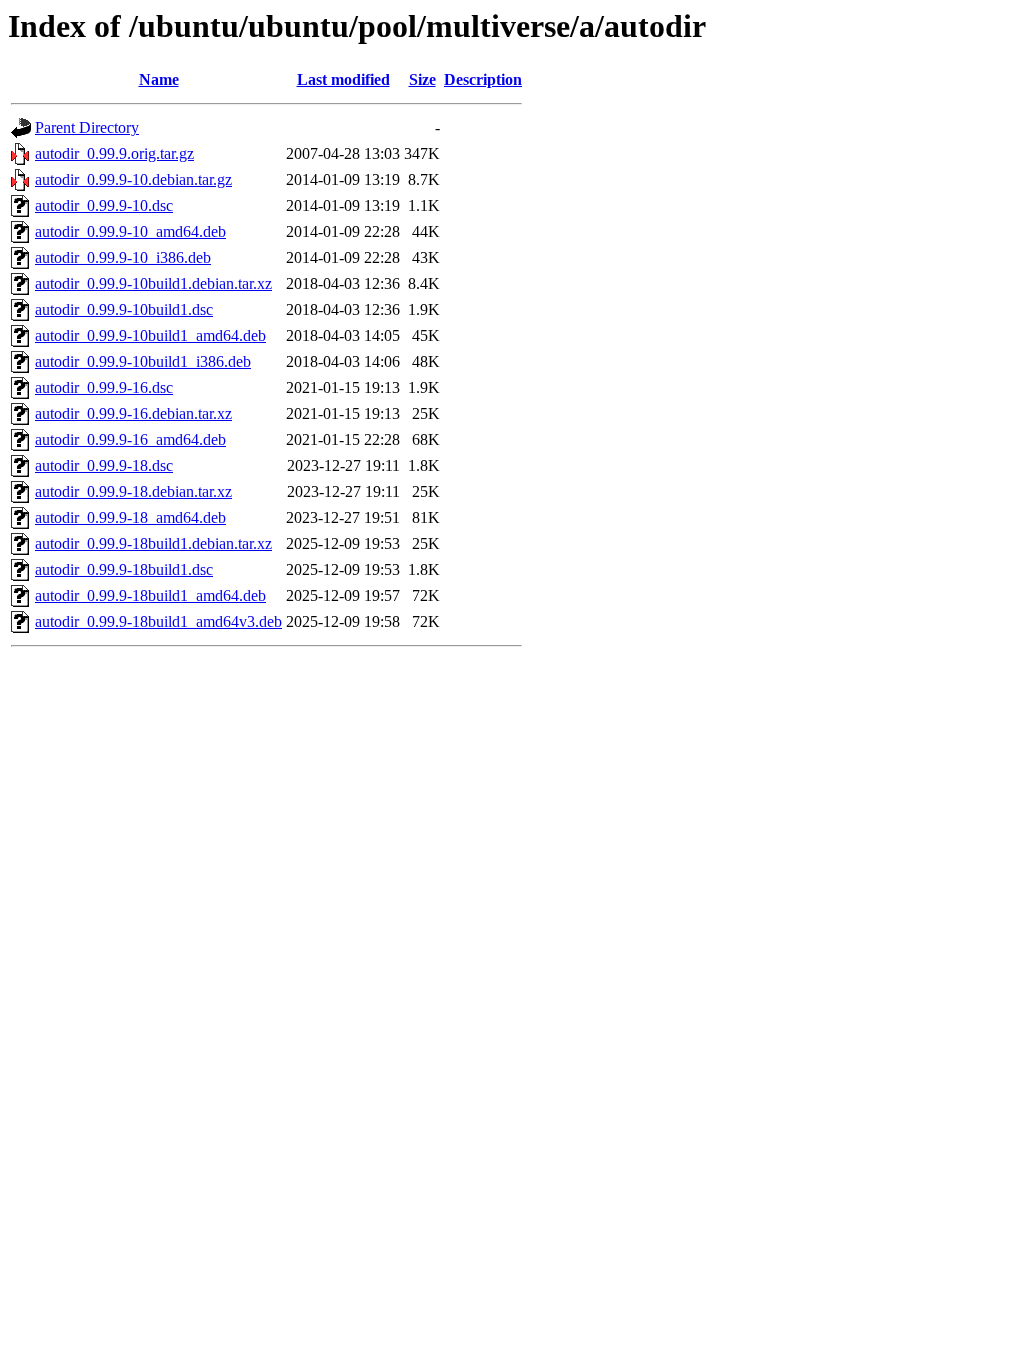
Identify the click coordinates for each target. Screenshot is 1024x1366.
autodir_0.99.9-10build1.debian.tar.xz (153, 283)
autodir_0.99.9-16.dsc (104, 387)
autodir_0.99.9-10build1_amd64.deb (150, 335)
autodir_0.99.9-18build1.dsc (124, 569)
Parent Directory (87, 127)
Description (483, 79)
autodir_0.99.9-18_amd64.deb (130, 517)
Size (422, 79)
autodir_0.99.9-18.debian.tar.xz (133, 491)
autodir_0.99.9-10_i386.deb (123, 257)
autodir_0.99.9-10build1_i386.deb (143, 361)
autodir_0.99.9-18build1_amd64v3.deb (158, 621)
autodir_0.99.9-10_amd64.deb (130, 231)
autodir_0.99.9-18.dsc (104, 465)
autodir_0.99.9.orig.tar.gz (114, 153)
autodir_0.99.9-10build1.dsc (124, 309)
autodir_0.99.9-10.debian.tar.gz (133, 179)
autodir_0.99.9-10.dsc (104, 205)
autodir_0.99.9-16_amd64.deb (130, 439)
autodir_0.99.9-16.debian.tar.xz (133, 413)
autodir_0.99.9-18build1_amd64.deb (150, 595)
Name (159, 79)
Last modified (343, 79)
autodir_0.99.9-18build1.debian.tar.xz (153, 543)
